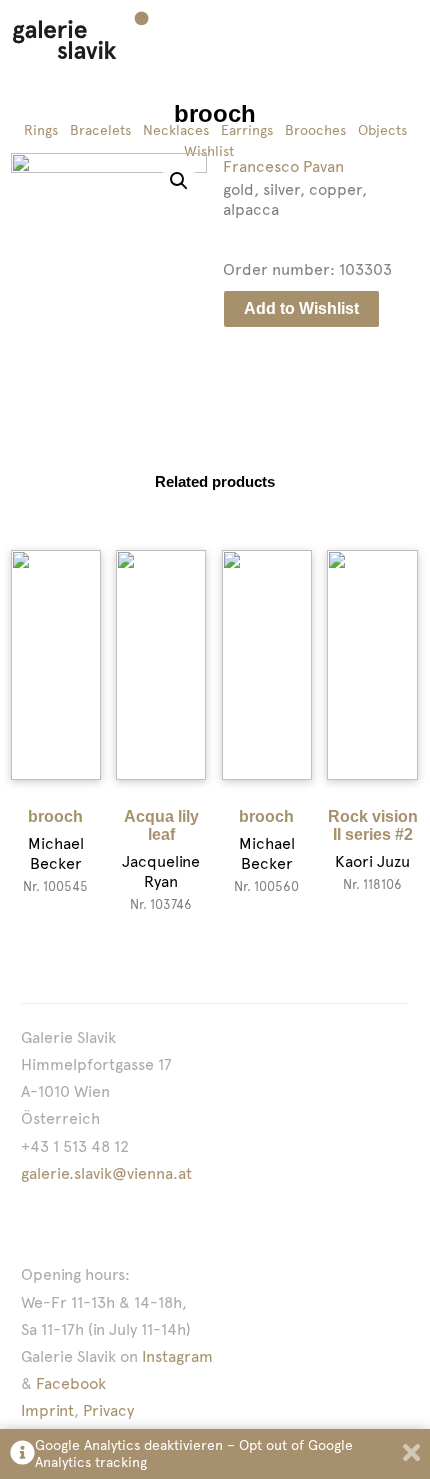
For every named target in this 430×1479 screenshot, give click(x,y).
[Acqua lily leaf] (161, 665)
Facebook (71, 1383)
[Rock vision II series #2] (372, 665)
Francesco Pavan (283, 166)
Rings (41, 130)
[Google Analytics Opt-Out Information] (22, 1454)
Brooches (315, 130)
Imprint (47, 1410)
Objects (382, 130)
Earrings (247, 130)
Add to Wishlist (301, 308)
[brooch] (56, 665)
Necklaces (176, 130)
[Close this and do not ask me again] (411, 1454)
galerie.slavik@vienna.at (106, 1173)
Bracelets (100, 130)
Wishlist (209, 151)
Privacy (108, 1410)
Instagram (177, 1356)
